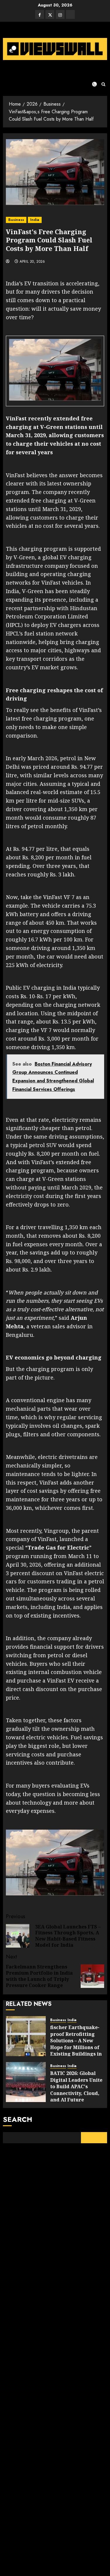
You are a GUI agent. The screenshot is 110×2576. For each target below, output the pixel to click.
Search (18, 2119)
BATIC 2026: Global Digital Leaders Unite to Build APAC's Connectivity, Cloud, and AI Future (76, 2086)
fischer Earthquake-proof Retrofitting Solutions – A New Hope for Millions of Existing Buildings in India (76, 2044)
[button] (103, 84)
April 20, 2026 (32, 262)
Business (16, 220)
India (35, 220)
